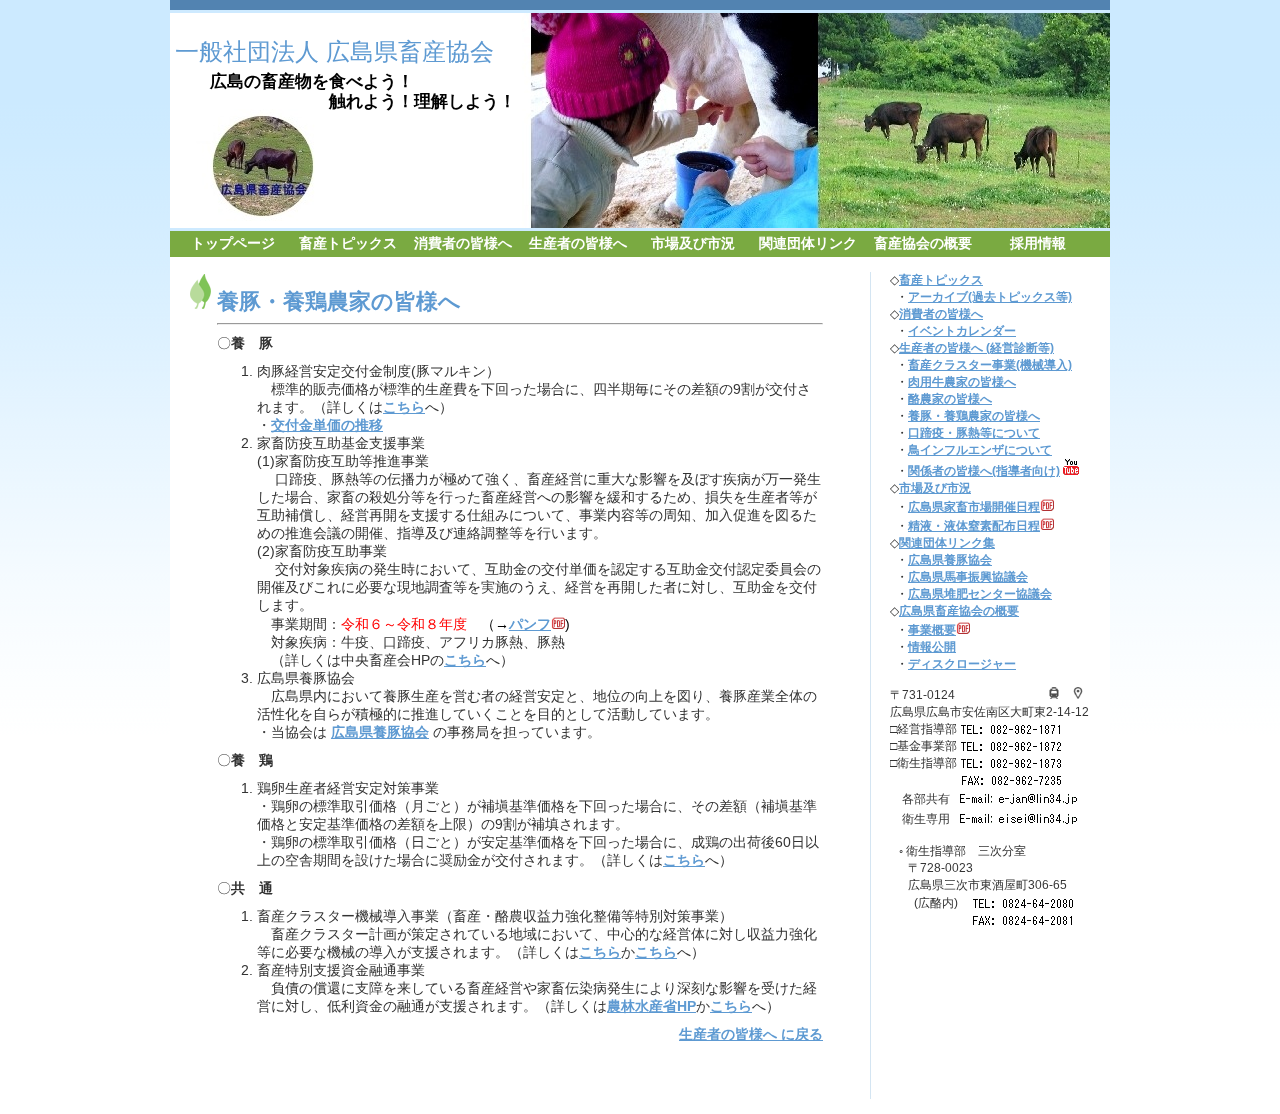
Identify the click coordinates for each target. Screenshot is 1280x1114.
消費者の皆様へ (463, 243)
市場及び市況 (693, 243)
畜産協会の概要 (923, 243)
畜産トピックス (348, 243)
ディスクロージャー (962, 664)
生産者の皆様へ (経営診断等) (976, 348)
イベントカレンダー (962, 331)
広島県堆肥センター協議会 (980, 594)
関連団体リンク (808, 243)
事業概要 (932, 630)
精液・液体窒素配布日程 (974, 526)
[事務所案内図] (1054, 695)
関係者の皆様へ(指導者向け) (984, 471)
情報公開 (932, 647)
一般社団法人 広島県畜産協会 (334, 51)
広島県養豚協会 (380, 732)
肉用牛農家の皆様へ (962, 382)
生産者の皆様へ (578, 243)
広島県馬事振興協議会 (968, 577)
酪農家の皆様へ (950, 399)
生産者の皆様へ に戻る (751, 1034)
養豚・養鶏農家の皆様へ (974, 416)
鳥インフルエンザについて (980, 450)
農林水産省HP (651, 1006)
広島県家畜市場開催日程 (974, 507)
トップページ (233, 243)
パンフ (530, 624)
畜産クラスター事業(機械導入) (990, 365)
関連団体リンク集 (947, 543)
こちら (404, 407)
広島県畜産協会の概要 (959, 611)
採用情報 (1038, 243)
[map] (1078, 695)
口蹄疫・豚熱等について (974, 433)
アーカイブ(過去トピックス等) (990, 297)
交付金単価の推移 (327, 425)
